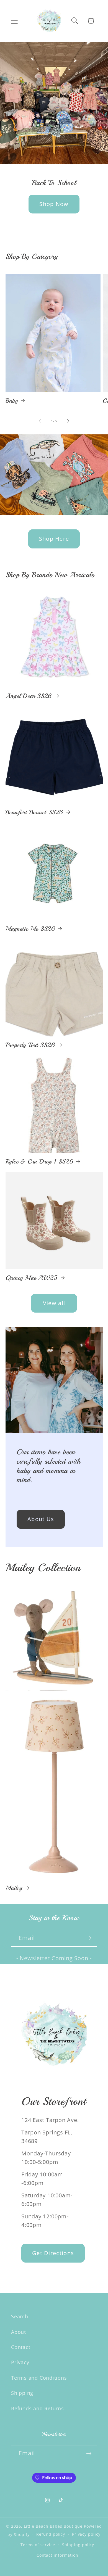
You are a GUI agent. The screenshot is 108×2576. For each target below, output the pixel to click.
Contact (21, 2347)
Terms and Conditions (39, 2378)
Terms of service (38, 2545)
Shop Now (54, 204)
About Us (41, 1519)
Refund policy (51, 2534)
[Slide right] (68, 421)
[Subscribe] (89, 1938)
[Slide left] (40, 421)
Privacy (20, 2362)
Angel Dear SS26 (29, 696)
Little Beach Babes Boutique (54, 2526)
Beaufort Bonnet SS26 (34, 812)
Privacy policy (86, 2534)
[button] (14, 21)
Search (20, 2316)
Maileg (14, 1888)
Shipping (22, 2393)
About (19, 2332)
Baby (12, 401)
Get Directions (53, 2253)
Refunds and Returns (38, 2408)
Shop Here (54, 539)
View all (54, 1303)
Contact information (57, 2555)
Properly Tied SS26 (30, 1045)
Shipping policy (78, 2545)
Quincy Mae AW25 (32, 1278)
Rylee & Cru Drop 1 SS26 (39, 1162)
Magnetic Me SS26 (30, 929)
